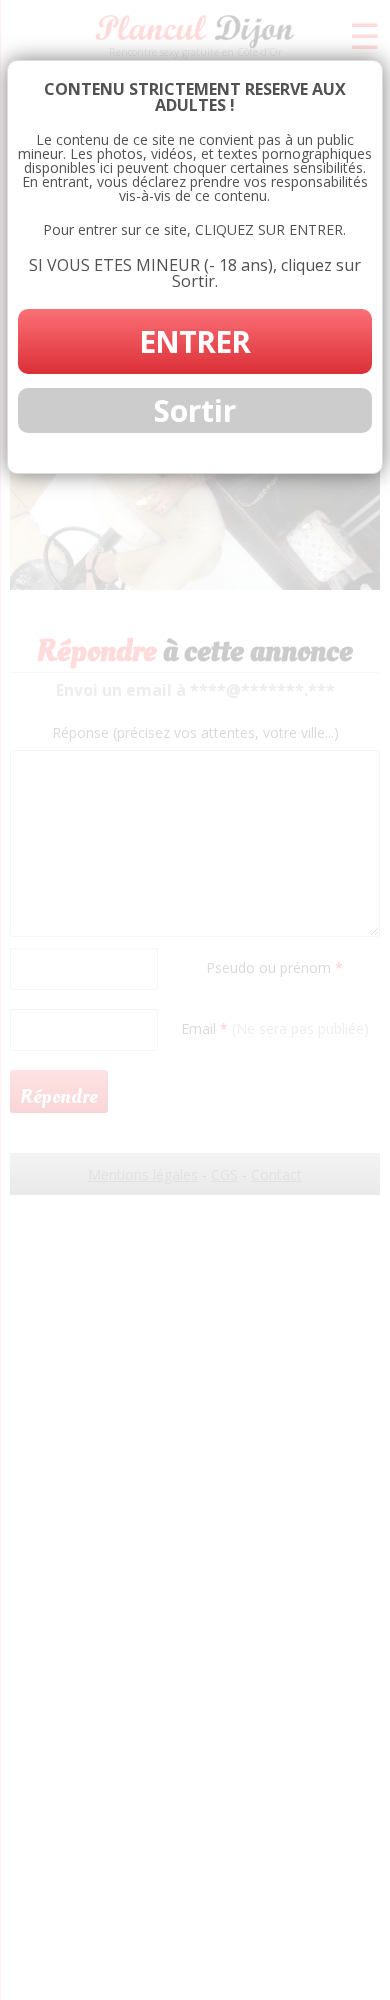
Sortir (195, 410)
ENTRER (194, 341)
